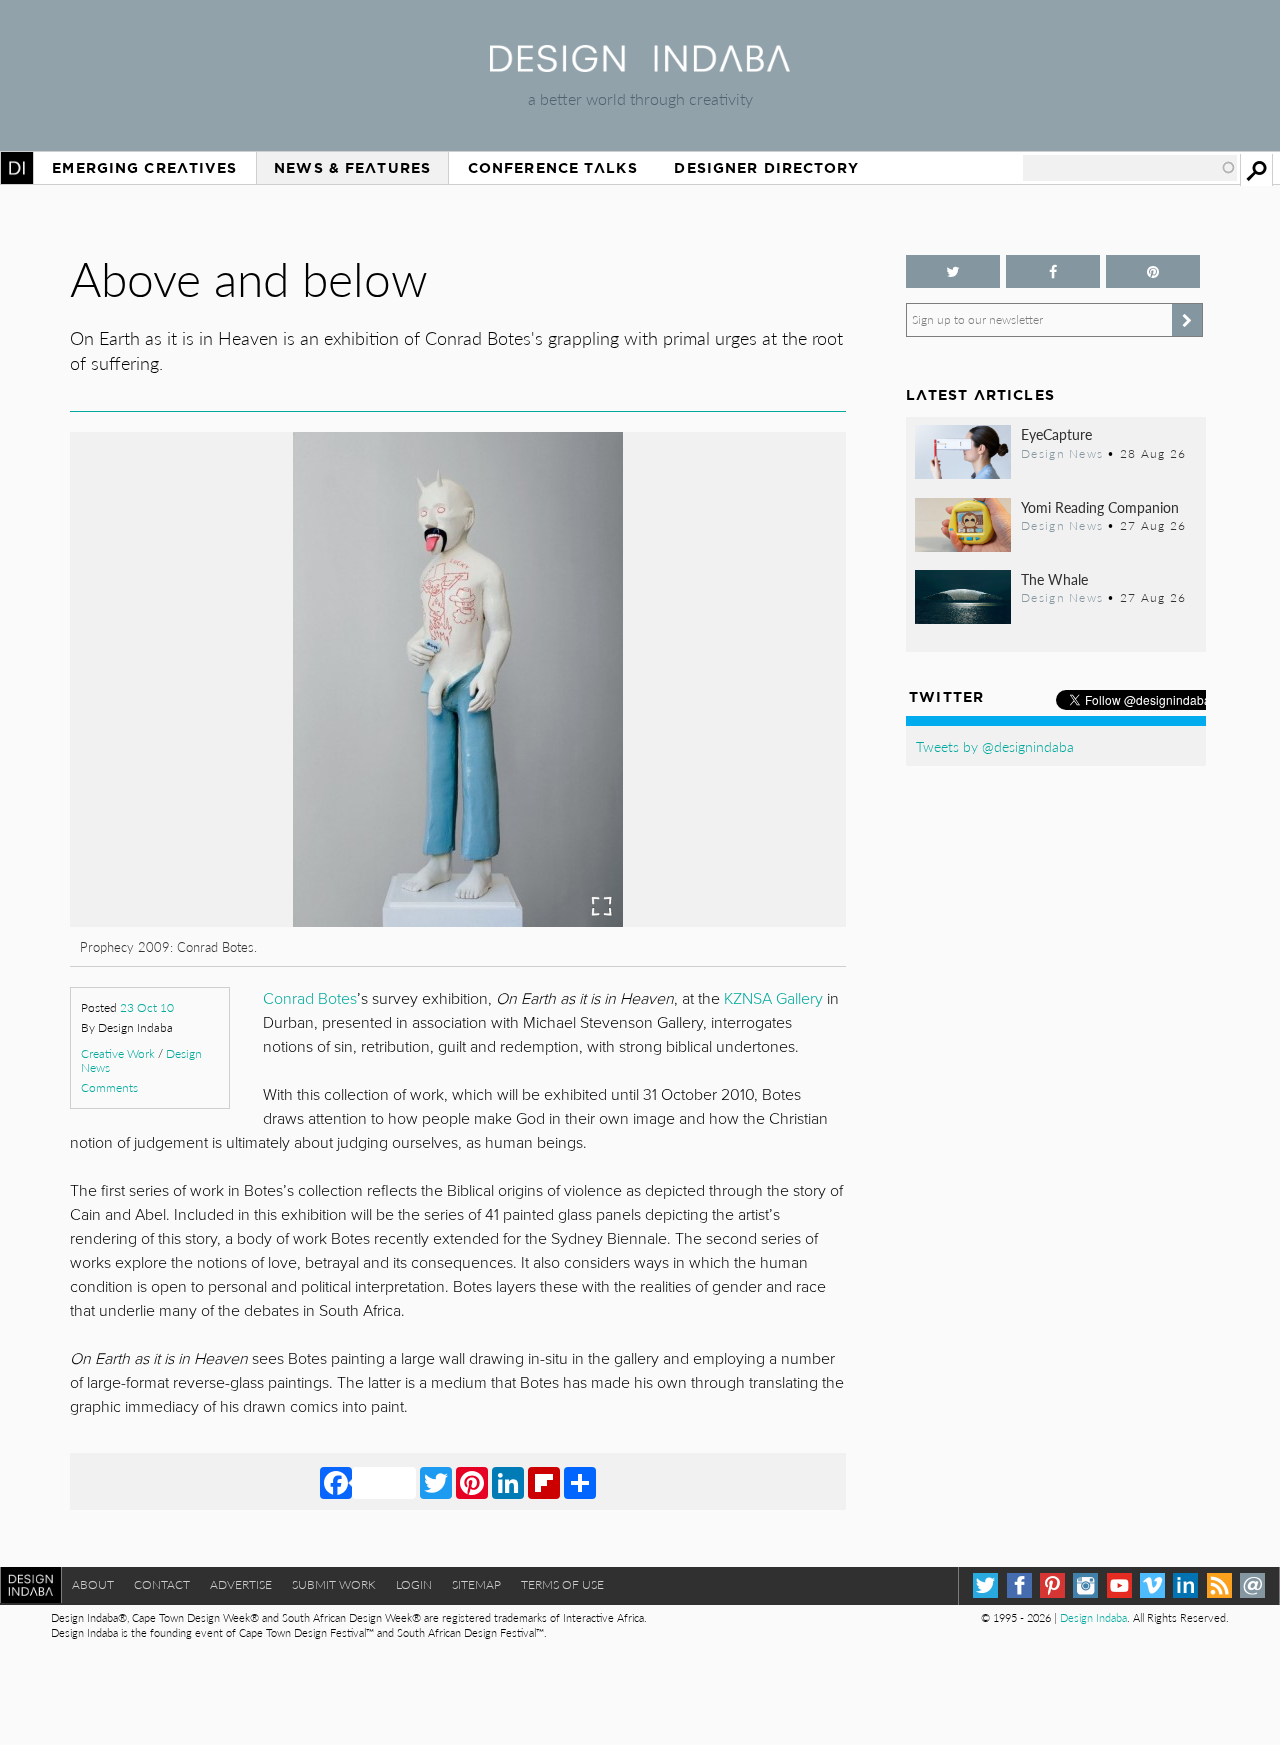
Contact (162, 1584)
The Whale (1054, 579)
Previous (186, 786)
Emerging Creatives (144, 168)
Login (414, 1584)
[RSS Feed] (1219, 1585)
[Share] (580, 1482)
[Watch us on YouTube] (1119, 1585)
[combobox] (1130, 168)
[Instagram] (1085, 1585)
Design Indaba (1093, 1617)
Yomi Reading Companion (1100, 507)
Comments (109, 1087)
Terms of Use (562, 1584)
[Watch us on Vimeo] (1152, 1585)
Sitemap (476, 1584)
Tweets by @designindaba (995, 746)
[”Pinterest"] (1153, 271)
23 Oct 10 (147, 1007)
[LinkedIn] (508, 1482)
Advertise (241, 1584)
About (93, 1584)
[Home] (640, 65)
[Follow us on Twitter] (953, 271)
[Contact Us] (1252, 1585)
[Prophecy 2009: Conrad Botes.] (458, 920)
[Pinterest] (472, 1482)
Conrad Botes (310, 999)
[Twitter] (436, 1482)
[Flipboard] (544, 1482)
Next (729, 786)
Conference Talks (553, 168)
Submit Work (334, 1584)
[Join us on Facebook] (1053, 271)
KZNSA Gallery (773, 999)
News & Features (352, 168)
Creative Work (118, 1053)
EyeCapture (1056, 434)
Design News (1062, 453)
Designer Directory (766, 168)
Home (17, 168)
